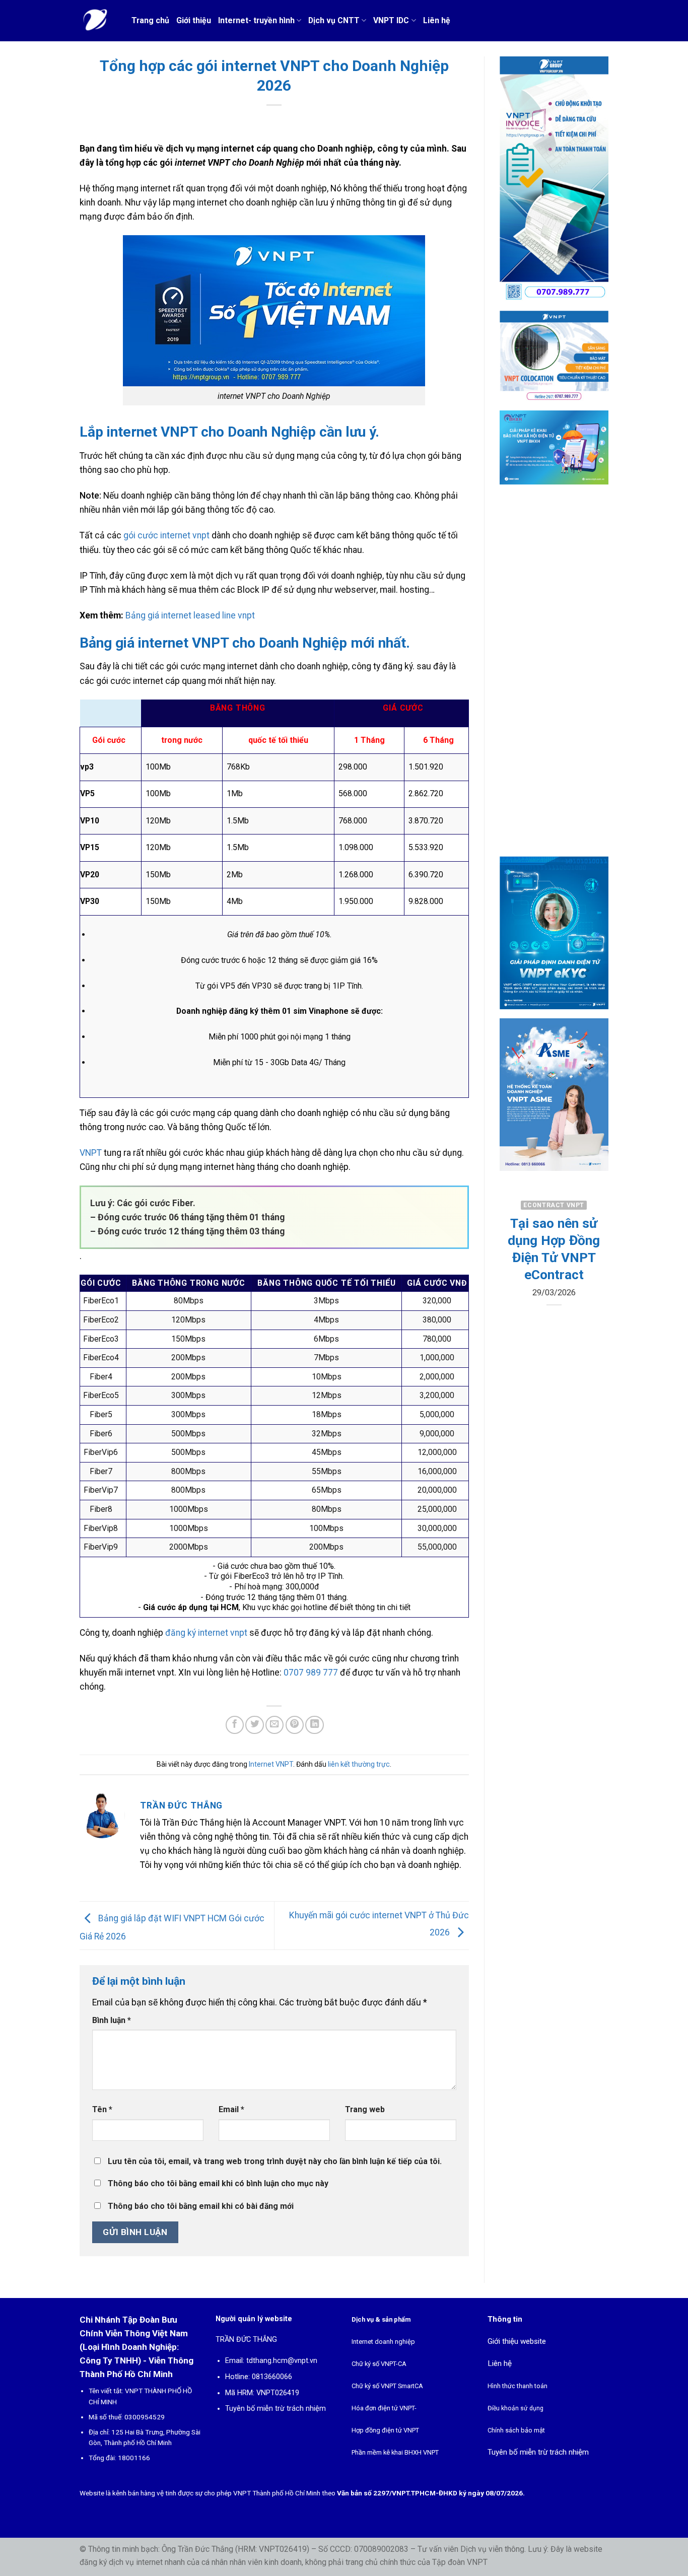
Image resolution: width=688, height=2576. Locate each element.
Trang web (365, 2109)
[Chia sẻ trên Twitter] (254, 1725)
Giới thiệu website (517, 2341)
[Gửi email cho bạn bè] (274, 1725)
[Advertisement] (554, 679)
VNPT (91, 1153)
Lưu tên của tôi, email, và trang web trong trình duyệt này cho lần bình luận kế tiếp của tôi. (275, 2161)
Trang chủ (150, 20)
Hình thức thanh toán (518, 2386)
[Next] (593, 1278)
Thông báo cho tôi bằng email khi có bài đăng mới (201, 2206)
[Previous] (514, 1278)
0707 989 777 (311, 1673)
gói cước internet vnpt (166, 535)
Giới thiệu (194, 20)
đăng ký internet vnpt (206, 1633)
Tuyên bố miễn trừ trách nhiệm (276, 2409)
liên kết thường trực (359, 1764)
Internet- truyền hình (256, 20)
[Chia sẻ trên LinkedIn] (314, 1725)
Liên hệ (437, 20)
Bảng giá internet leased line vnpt (190, 615)
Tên (102, 2109)
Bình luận (112, 2020)
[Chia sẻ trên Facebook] (235, 1725)
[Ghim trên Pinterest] (295, 1725)
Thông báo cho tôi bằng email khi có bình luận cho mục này (218, 2183)
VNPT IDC (391, 20)
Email (231, 2109)
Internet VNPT (271, 1764)
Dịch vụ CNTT (334, 20)
